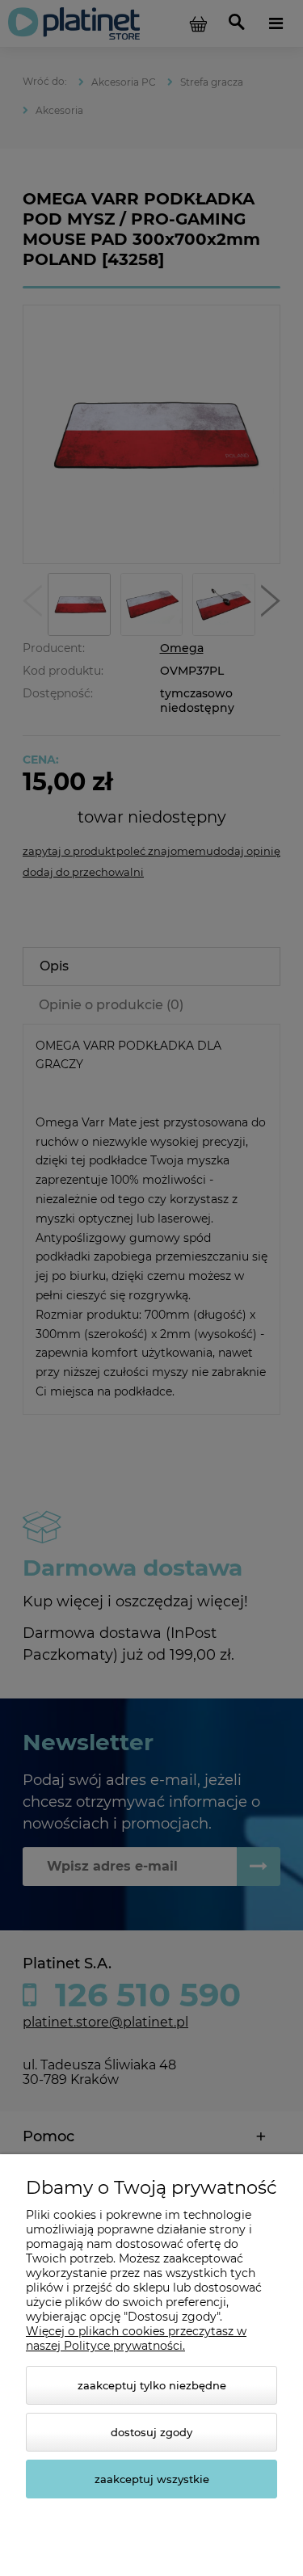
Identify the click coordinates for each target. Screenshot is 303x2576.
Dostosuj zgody (151, 2432)
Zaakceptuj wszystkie (152, 2479)
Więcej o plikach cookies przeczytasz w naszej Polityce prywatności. (136, 2338)
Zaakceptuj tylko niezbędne (152, 2385)
